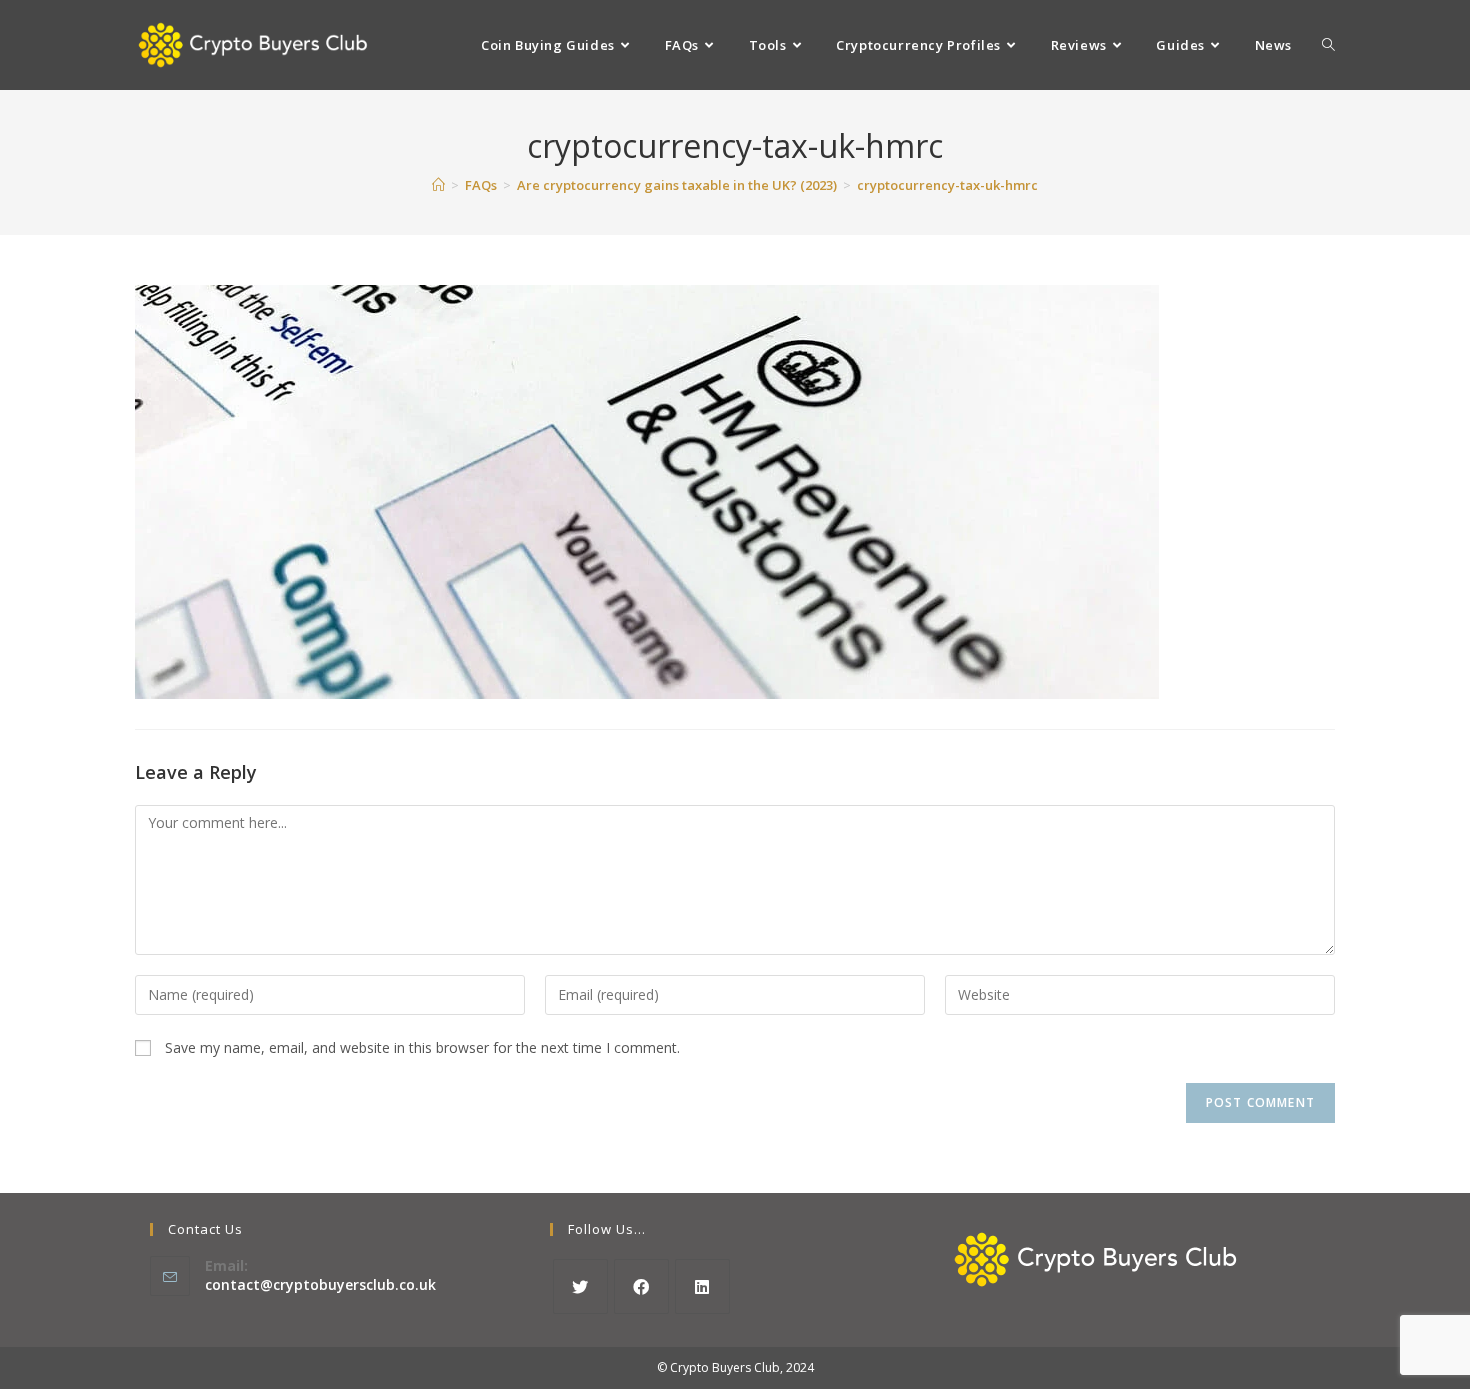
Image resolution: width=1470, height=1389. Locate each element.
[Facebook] (641, 1286)
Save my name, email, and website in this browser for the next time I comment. (422, 1047)
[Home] (438, 185)
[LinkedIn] (702, 1286)
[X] (580, 1286)
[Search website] (1328, 45)
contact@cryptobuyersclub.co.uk (320, 1284)
